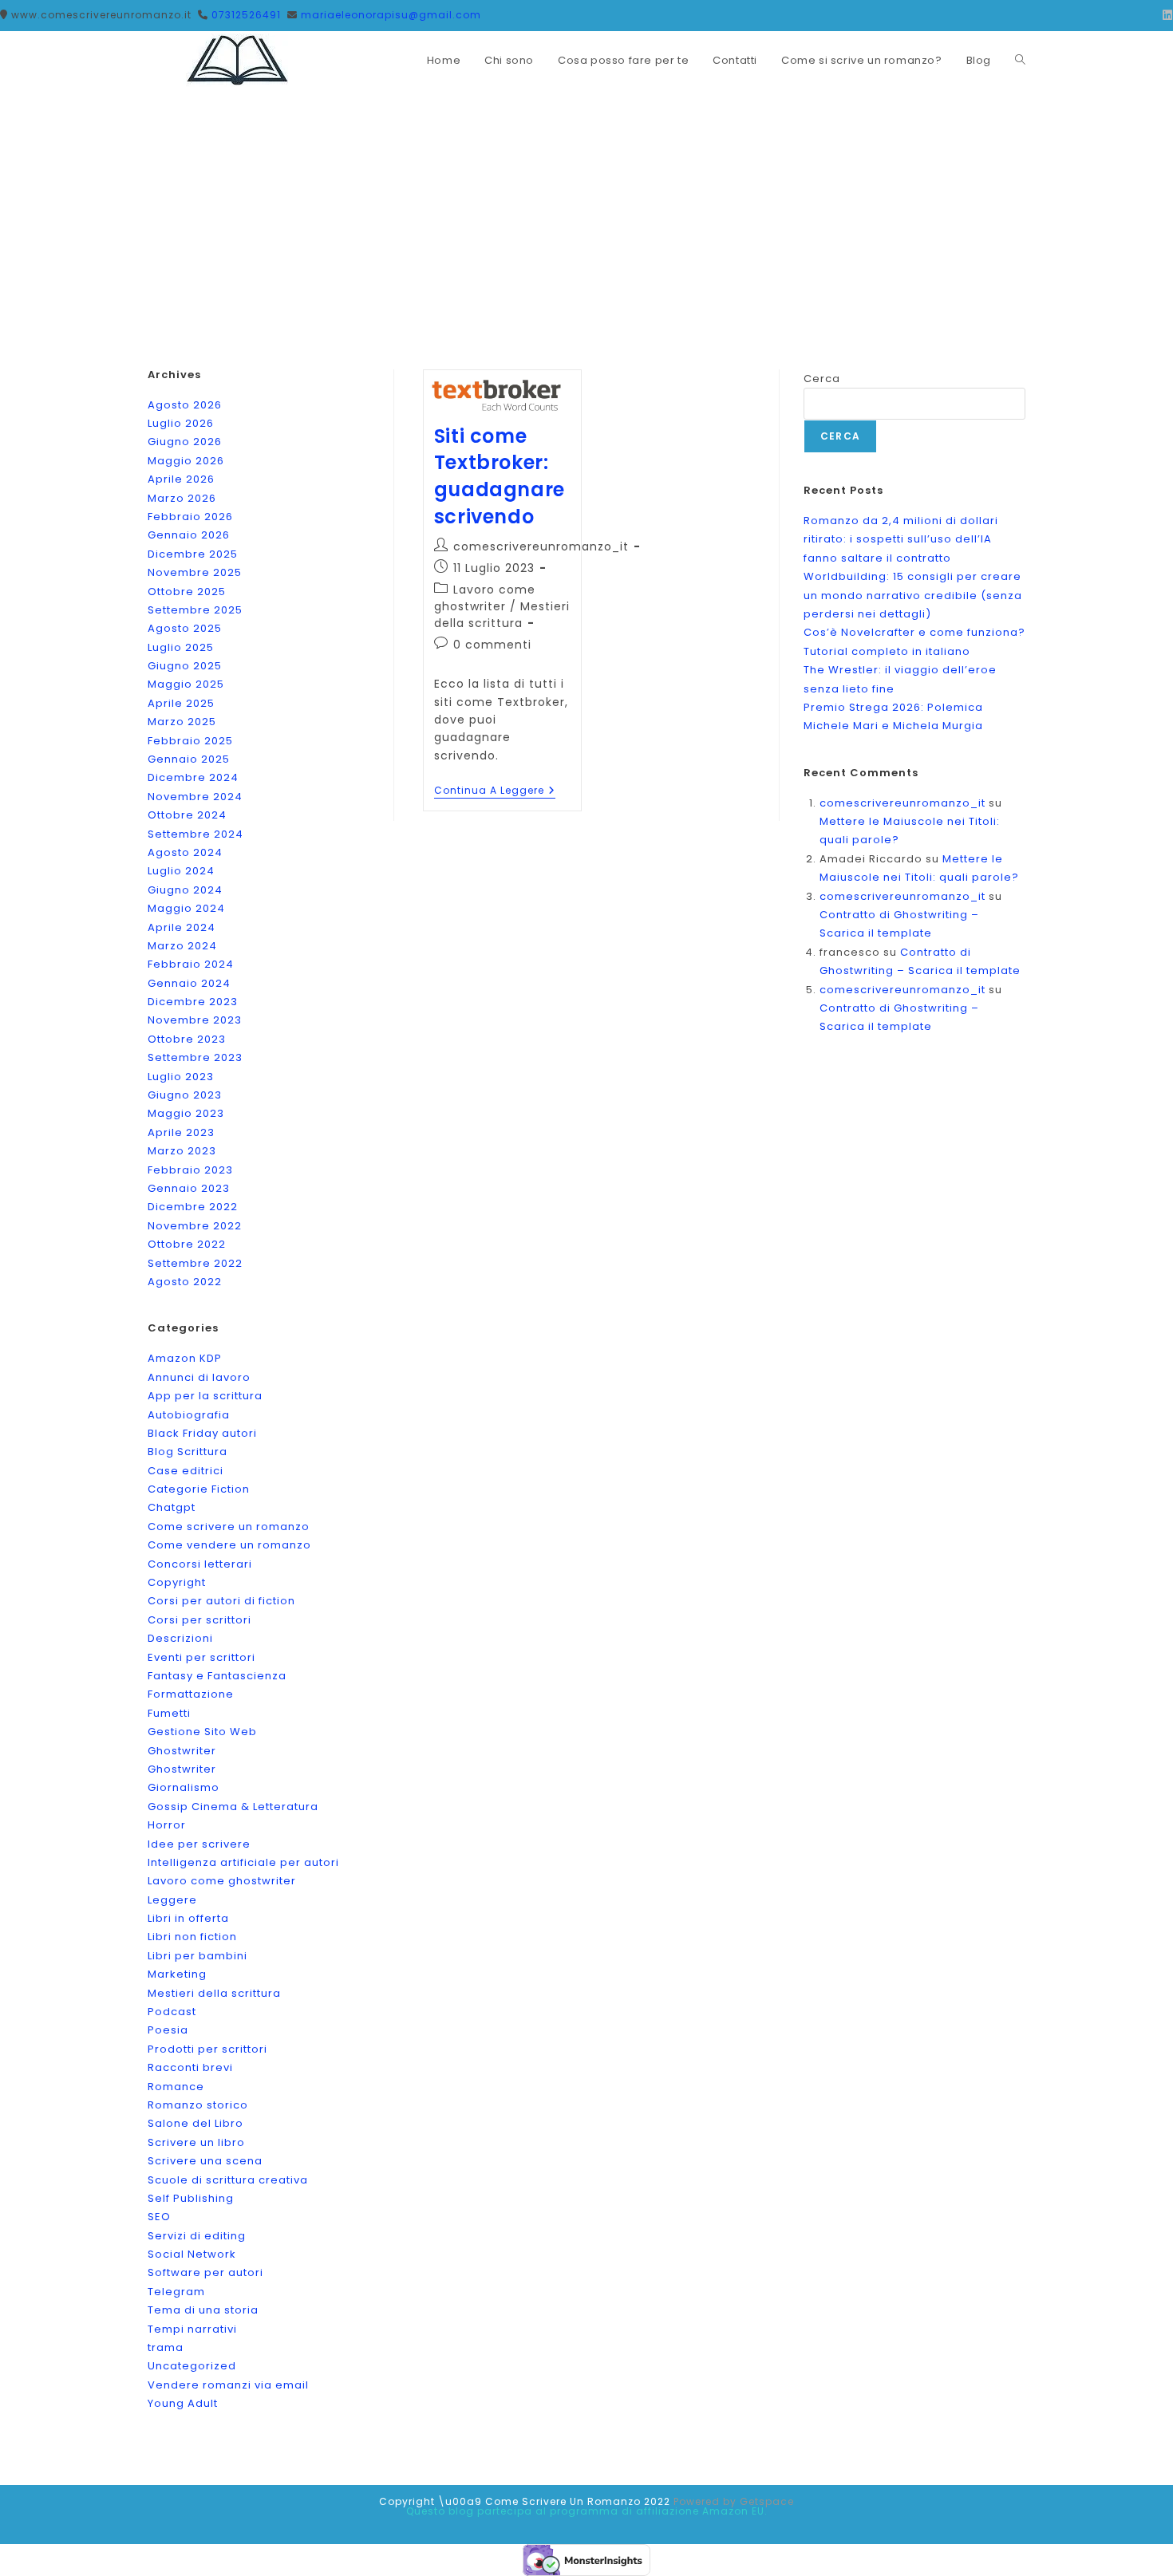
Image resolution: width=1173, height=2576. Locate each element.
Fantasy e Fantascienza (217, 1676)
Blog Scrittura (188, 1452)
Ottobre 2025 (187, 592)
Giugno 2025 (185, 666)
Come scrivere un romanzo (229, 1527)
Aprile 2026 (181, 479)
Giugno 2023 (185, 1095)
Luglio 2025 (181, 647)
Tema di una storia (203, 2310)
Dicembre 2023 (193, 1002)
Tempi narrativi (192, 2329)
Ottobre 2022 (187, 1244)
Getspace (767, 2501)
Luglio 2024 (181, 871)
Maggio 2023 (186, 1113)
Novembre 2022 (195, 1226)
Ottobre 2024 (187, 815)
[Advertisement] (586, 210)
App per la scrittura (205, 1396)
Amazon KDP (185, 1358)
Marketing (177, 1974)
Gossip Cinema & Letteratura (233, 1807)
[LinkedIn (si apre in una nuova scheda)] (1165, 15)
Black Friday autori (202, 1433)
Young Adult (183, 2403)
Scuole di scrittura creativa (228, 2180)
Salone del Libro (195, 2123)
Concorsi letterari (200, 1564)
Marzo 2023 (182, 1151)
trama (166, 2347)
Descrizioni (180, 1638)
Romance (176, 2087)
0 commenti (492, 645)
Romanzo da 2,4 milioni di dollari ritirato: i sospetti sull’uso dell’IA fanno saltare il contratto (901, 539)
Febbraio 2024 (191, 964)
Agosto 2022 (185, 1282)
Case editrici (186, 1471)
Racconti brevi (190, 2067)
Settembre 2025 (195, 610)
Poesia (168, 2030)
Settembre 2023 (195, 1057)
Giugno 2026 (185, 442)
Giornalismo (184, 1787)
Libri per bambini (197, 1956)
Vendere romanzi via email (228, 2385)
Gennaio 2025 (189, 759)
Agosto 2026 (185, 405)
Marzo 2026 (182, 498)
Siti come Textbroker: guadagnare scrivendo (500, 476)
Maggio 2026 (186, 461)
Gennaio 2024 (189, 983)
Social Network (192, 2254)
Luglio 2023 (181, 1077)
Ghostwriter (182, 1751)
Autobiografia (189, 1415)
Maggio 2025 (186, 684)
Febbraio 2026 (190, 517)
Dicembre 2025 (193, 554)
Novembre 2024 (195, 797)
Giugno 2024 (185, 890)
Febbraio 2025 (190, 741)
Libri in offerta (188, 1918)
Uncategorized (192, 2366)
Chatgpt (172, 1507)
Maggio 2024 (186, 908)
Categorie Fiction (199, 1489)
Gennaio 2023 (189, 1188)
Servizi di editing (197, 2236)
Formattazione (191, 1694)
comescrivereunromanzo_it (541, 546)
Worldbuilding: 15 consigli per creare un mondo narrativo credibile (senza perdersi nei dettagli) (913, 595)
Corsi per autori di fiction (221, 1601)
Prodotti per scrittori (207, 2049)
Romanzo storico (198, 2105)
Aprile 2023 (181, 1132)
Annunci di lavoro (199, 1377)
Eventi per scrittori (201, 1657)
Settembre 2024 (195, 834)
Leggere (172, 1900)
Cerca (822, 379)
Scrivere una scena (205, 2161)
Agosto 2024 (185, 852)
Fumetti (169, 1713)
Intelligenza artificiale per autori (243, 1862)
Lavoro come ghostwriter (485, 598)
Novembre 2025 (195, 572)
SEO (159, 2217)
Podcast (172, 2012)
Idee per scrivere (199, 1844)
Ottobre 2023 (187, 1039)
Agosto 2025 (185, 628)
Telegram (176, 2292)
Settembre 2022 (195, 1263)
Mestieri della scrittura (502, 615)
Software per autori (205, 2272)
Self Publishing (191, 2198)
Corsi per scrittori (199, 1620)
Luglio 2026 (181, 423)
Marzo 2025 (182, 722)
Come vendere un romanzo (229, 1545)
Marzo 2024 (182, 946)
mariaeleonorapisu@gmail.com (391, 15)
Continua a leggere (495, 792)
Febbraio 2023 (190, 1170)
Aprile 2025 (181, 703)
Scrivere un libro (196, 2142)
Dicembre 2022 (193, 1207)
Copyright (177, 1582)
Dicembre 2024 (193, 777)
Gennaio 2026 (189, 535)
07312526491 (246, 15)
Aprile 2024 (182, 927)
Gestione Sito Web (202, 1732)
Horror (167, 1825)
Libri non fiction (192, 1937)
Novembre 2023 (195, 1020)
